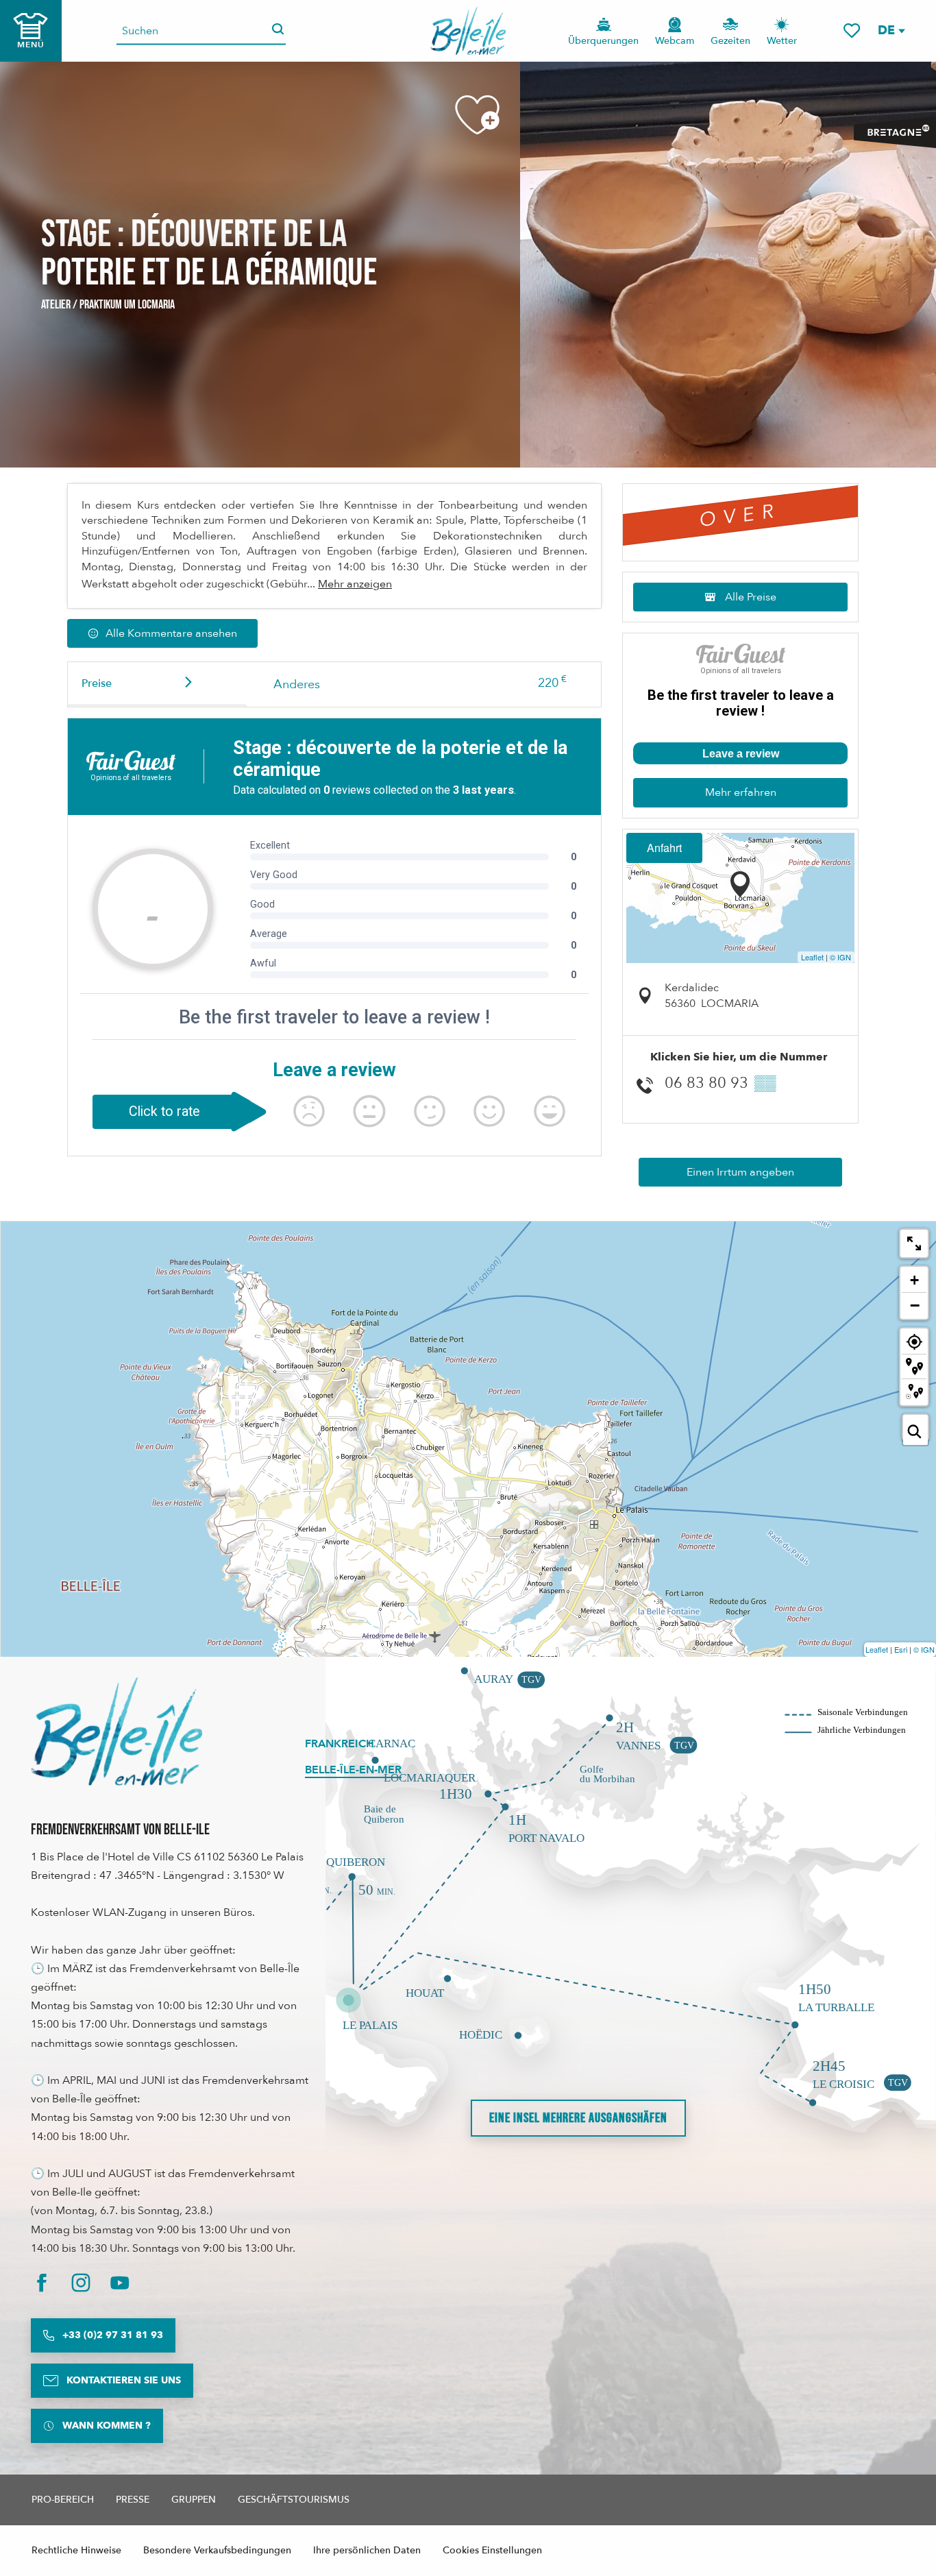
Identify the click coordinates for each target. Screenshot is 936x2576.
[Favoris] (852, 31)
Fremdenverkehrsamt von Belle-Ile (120, 1830)
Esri (901, 1649)
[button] (891, 31)
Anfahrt (664, 848)
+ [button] (914, 1280)
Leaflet (812, 957)
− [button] (915, 1305)
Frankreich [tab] (340, 1744)
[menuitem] (468, 31)
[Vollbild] (914, 1243)
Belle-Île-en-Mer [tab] (353, 1770)
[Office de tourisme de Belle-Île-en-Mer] (116, 1731)
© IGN (840, 957)
